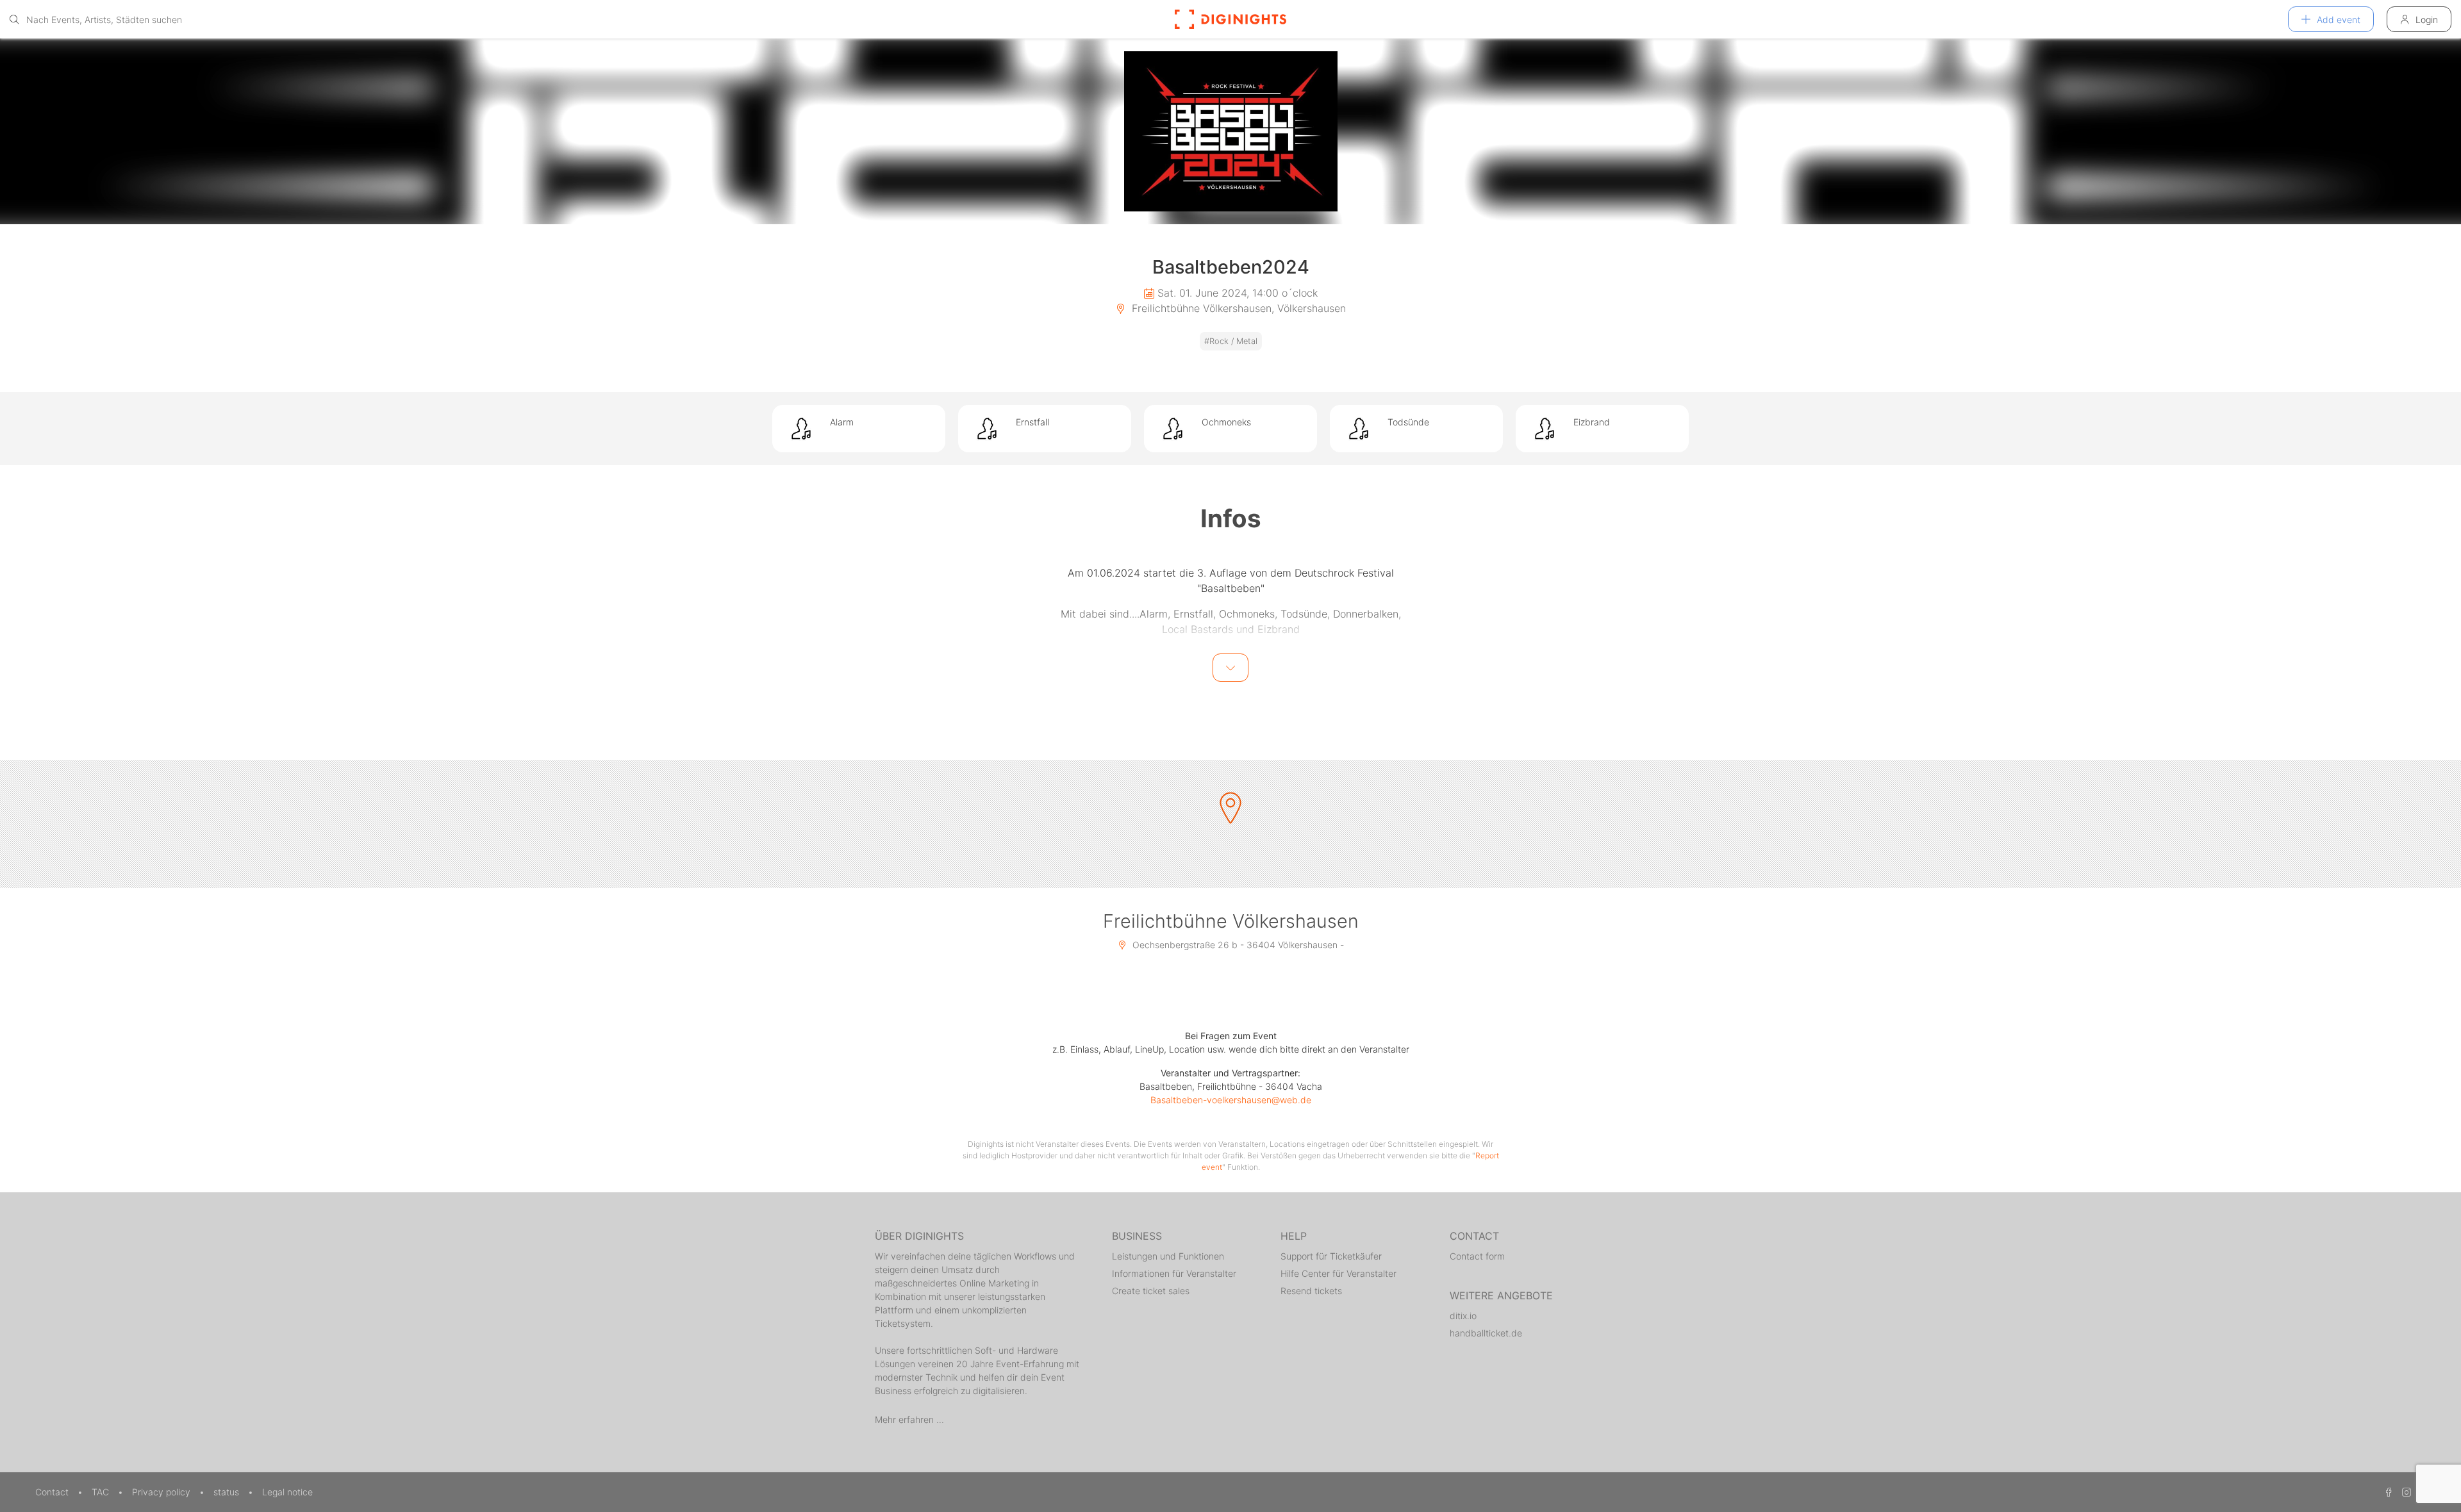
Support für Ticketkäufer (1331, 1256)
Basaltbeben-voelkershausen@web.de (1231, 1100)
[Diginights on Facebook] (2387, 1492)
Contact (53, 1492)
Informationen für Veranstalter (1174, 1273)
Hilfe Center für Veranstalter (1338, 1273)
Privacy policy (162, 1492)
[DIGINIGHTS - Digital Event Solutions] (1230, 19)
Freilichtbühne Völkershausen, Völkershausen (1237, 308)
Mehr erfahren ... (909, 1419)
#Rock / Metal (1231, 341)
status (228, 1492)
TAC (102, 1492)
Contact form (1477, 1256)
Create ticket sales (1151, 1291)
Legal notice (287, 1492)
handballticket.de (1486, 1333)
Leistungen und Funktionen (1168, 1256)
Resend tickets (1311, 1291)
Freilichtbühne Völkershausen (1231, 921)
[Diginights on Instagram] (2405, 1492)
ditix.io (1463, 1316)
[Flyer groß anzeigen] (1230, 131)
